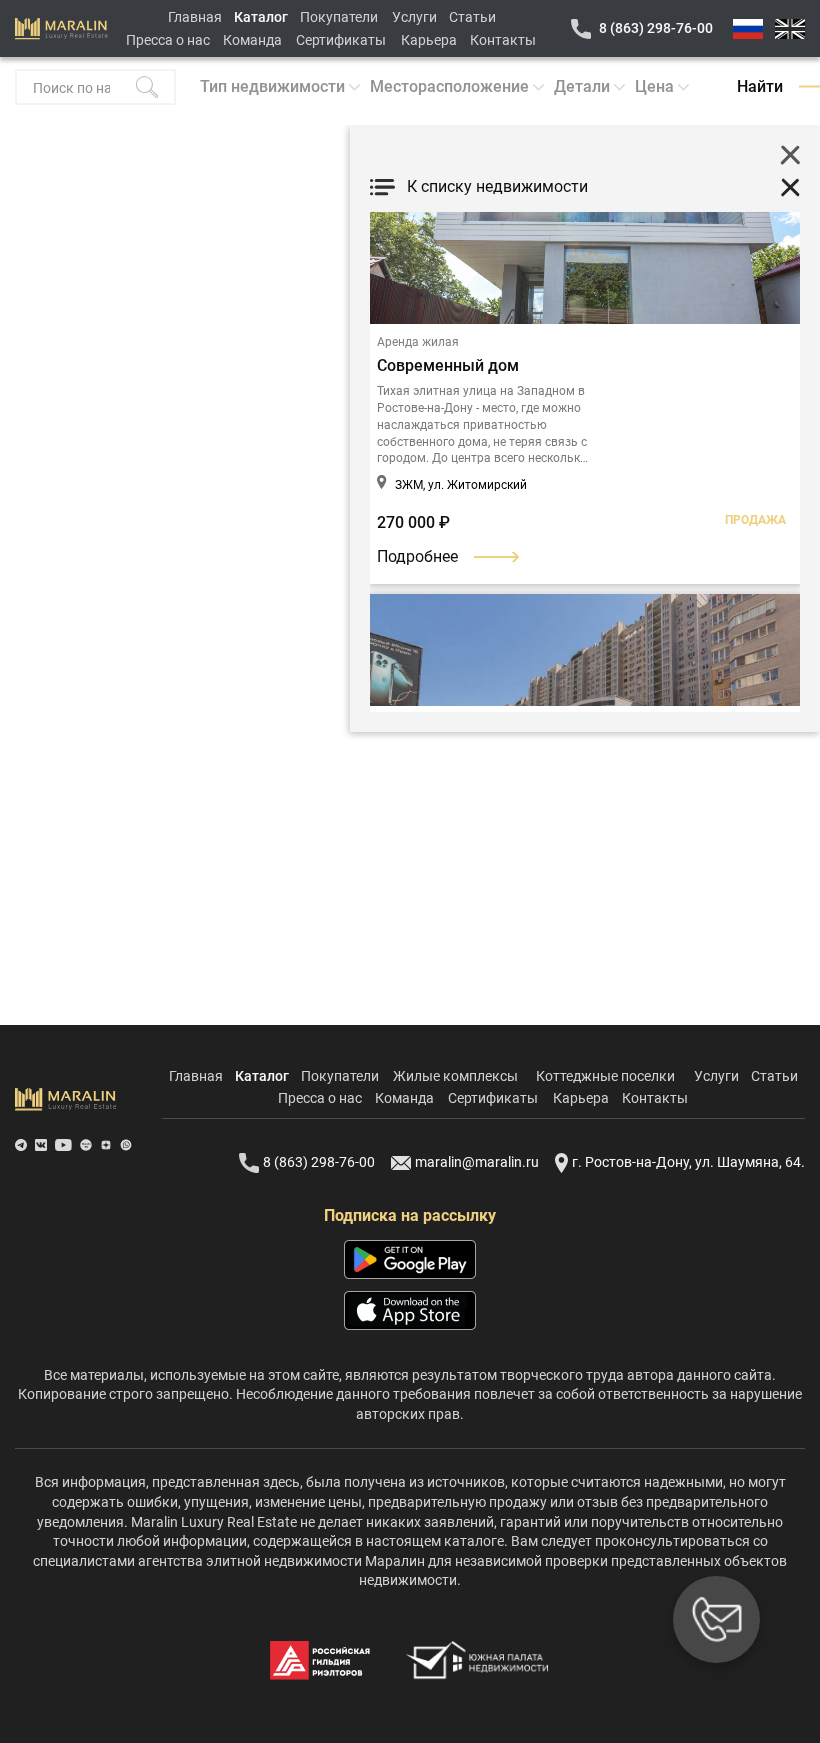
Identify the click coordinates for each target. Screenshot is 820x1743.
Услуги (414, 17)
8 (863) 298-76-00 (656, 28)
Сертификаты (341, 40)
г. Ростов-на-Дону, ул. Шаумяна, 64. (688, 1162)
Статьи (472, 17)
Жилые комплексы (455, 1076)
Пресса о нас (168, 40)
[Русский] (748, 29)
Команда (252, 40)
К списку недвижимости (497, 186)
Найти (760, 86)
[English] (790, 29)
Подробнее (417, 556)
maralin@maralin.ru (477, 1162)
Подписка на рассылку (410, 1215)
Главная (195, 17)
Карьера (429, 40)
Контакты (503, 40)
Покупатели (339, 17)
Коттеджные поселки (605, 1076)
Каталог (261, 17)
